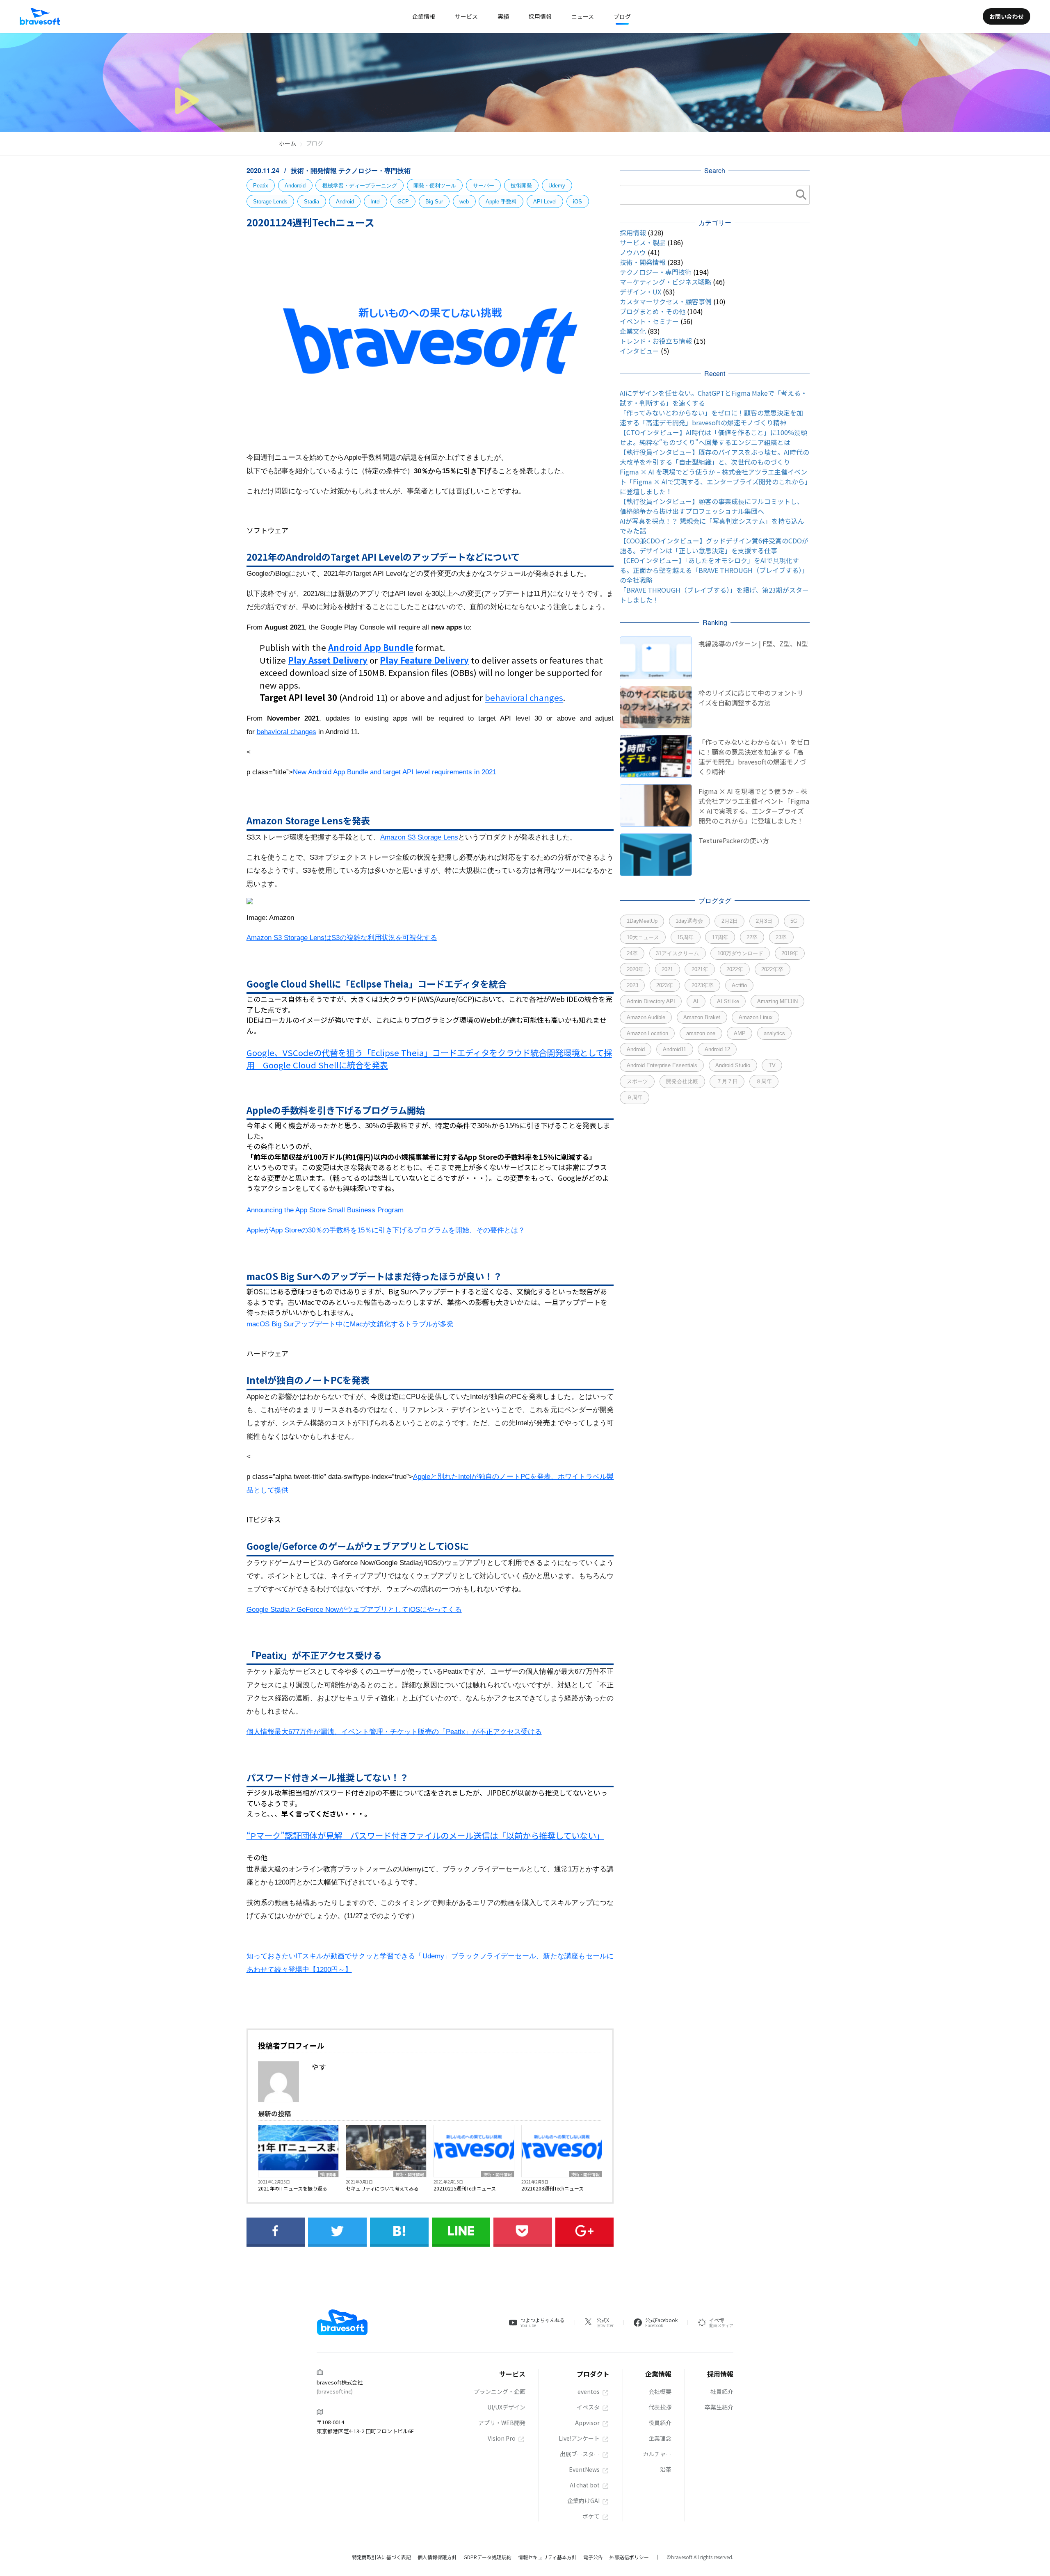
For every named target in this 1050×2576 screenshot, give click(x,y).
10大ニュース (643, 937)
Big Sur (434, 202)
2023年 (665, 985)
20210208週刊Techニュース (552, 2188)
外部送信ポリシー (629, 2557)
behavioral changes (524, 697)
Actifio (739, 985)
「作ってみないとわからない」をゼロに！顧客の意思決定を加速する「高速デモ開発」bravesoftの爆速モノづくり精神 (711, 418)
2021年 (700, 969)
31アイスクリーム (677, 953)
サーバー (484, 186)
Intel (375, 202)
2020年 (635, 969)
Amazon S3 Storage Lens (419, 837)
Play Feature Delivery (424, 660)
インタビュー (639, 351)
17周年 (720, 937)
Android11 (675, 1049)
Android (345, 202)
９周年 (635, 1097)
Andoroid (295, 186)
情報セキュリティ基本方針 (547, 2557)
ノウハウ (633, 252)
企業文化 (633, 331)
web (464, 202)
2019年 (790, 953)
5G (794, 921)
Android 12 (717, 1049)
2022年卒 (772, 969)
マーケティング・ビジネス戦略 (665, 282)
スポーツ (637, 1081)
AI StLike (728, 1001)
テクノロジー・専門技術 (374, 170)
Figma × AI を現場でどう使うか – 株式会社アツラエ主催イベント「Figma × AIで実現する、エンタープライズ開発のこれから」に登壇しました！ (714, 481)
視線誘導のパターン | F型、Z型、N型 (753, 643)
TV (772, 1065)
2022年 (735, 969)
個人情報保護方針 (437, 2557)
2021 (667, 969)
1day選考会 (689, 921)
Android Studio (733, 1065)
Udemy (557, 186)
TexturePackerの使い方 (734, 840)
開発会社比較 (682, 1081)
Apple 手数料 (501, 202)
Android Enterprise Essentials (662, 1065)
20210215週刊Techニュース (465, 2188)
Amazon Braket (702, 1017)
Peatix (261, 186)
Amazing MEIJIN (777, 1001)
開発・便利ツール (435, 186)
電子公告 (593, 2557)
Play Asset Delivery (328, 660)
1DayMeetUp (642, 921)
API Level (545, 202)
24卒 (632, 953)
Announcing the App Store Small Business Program (325, 1210)
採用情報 (328, 2174)
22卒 (752, 937)
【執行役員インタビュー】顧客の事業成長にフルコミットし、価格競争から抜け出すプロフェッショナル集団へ (712, 506)
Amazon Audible (646, 1017)
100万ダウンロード (740, 953)
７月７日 (727, 1081)
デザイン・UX (640, 292)
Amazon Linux (756, 1017)
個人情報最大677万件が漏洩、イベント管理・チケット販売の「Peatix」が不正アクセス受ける (394, 1732)
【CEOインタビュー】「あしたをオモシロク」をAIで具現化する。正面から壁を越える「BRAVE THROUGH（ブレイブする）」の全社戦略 (714, 570)
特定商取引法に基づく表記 (381, 2557)
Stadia (312, 202)
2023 (632, 985)
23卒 (781, 937)
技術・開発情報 (315, 170)
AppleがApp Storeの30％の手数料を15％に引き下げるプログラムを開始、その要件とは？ (386, 1230)
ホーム (288, 143)
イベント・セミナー (649, 321)
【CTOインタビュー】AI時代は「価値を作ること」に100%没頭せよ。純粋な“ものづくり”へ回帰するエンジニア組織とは (713, 437)
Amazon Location (647, 1033)
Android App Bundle (371, 647)
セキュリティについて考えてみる (382, 2188)
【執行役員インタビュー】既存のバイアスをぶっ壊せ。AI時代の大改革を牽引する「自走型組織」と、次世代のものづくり (714, 457)
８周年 (764, 1081)
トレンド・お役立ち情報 (656, 341)
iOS (577, 202)
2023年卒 (703, 985)
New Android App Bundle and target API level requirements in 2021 (395, 772)
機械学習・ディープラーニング (360, 186)
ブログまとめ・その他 (653, 311)
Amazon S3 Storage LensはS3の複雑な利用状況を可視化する (342, 938)
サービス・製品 (643, 242)
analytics (774, 1033)
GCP (403, 202)
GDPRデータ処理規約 (487, 2557)
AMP (740, 1033)
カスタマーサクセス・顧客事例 (666, 301)
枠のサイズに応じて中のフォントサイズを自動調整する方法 (751, 698)
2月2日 (730, 921)
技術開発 (521, 186)
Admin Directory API (651, 1001)
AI (696, 1001)
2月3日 (764, 921)
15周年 (685, 937)
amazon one (701, 1033)
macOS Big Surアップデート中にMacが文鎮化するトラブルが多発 (350, 1324)
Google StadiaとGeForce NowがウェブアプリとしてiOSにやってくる (354, 1610)
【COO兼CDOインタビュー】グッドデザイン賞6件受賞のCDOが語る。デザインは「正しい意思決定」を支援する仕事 (714, 545)
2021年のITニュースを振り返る (293, 2188)
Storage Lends (270, 202)
